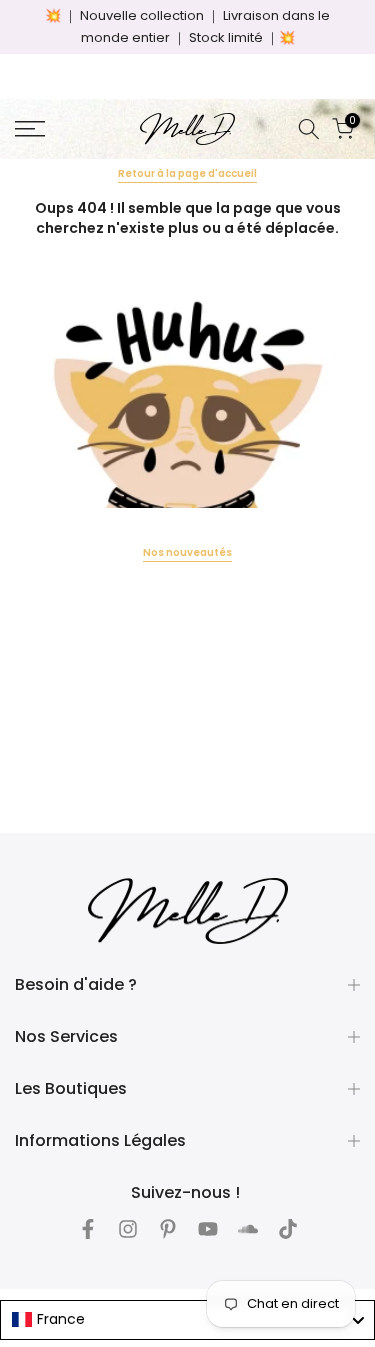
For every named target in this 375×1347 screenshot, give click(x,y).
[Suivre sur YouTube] (208, 1229)
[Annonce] (187, 27)
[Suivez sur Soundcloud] (248, 1229)
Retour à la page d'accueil (187, 173)
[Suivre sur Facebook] (88, 1229)
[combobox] (187, 1320)
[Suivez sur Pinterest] (168, 1229)
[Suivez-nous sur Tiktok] (288, 1229)
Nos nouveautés (187, 552)
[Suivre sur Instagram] (128, 1229)
